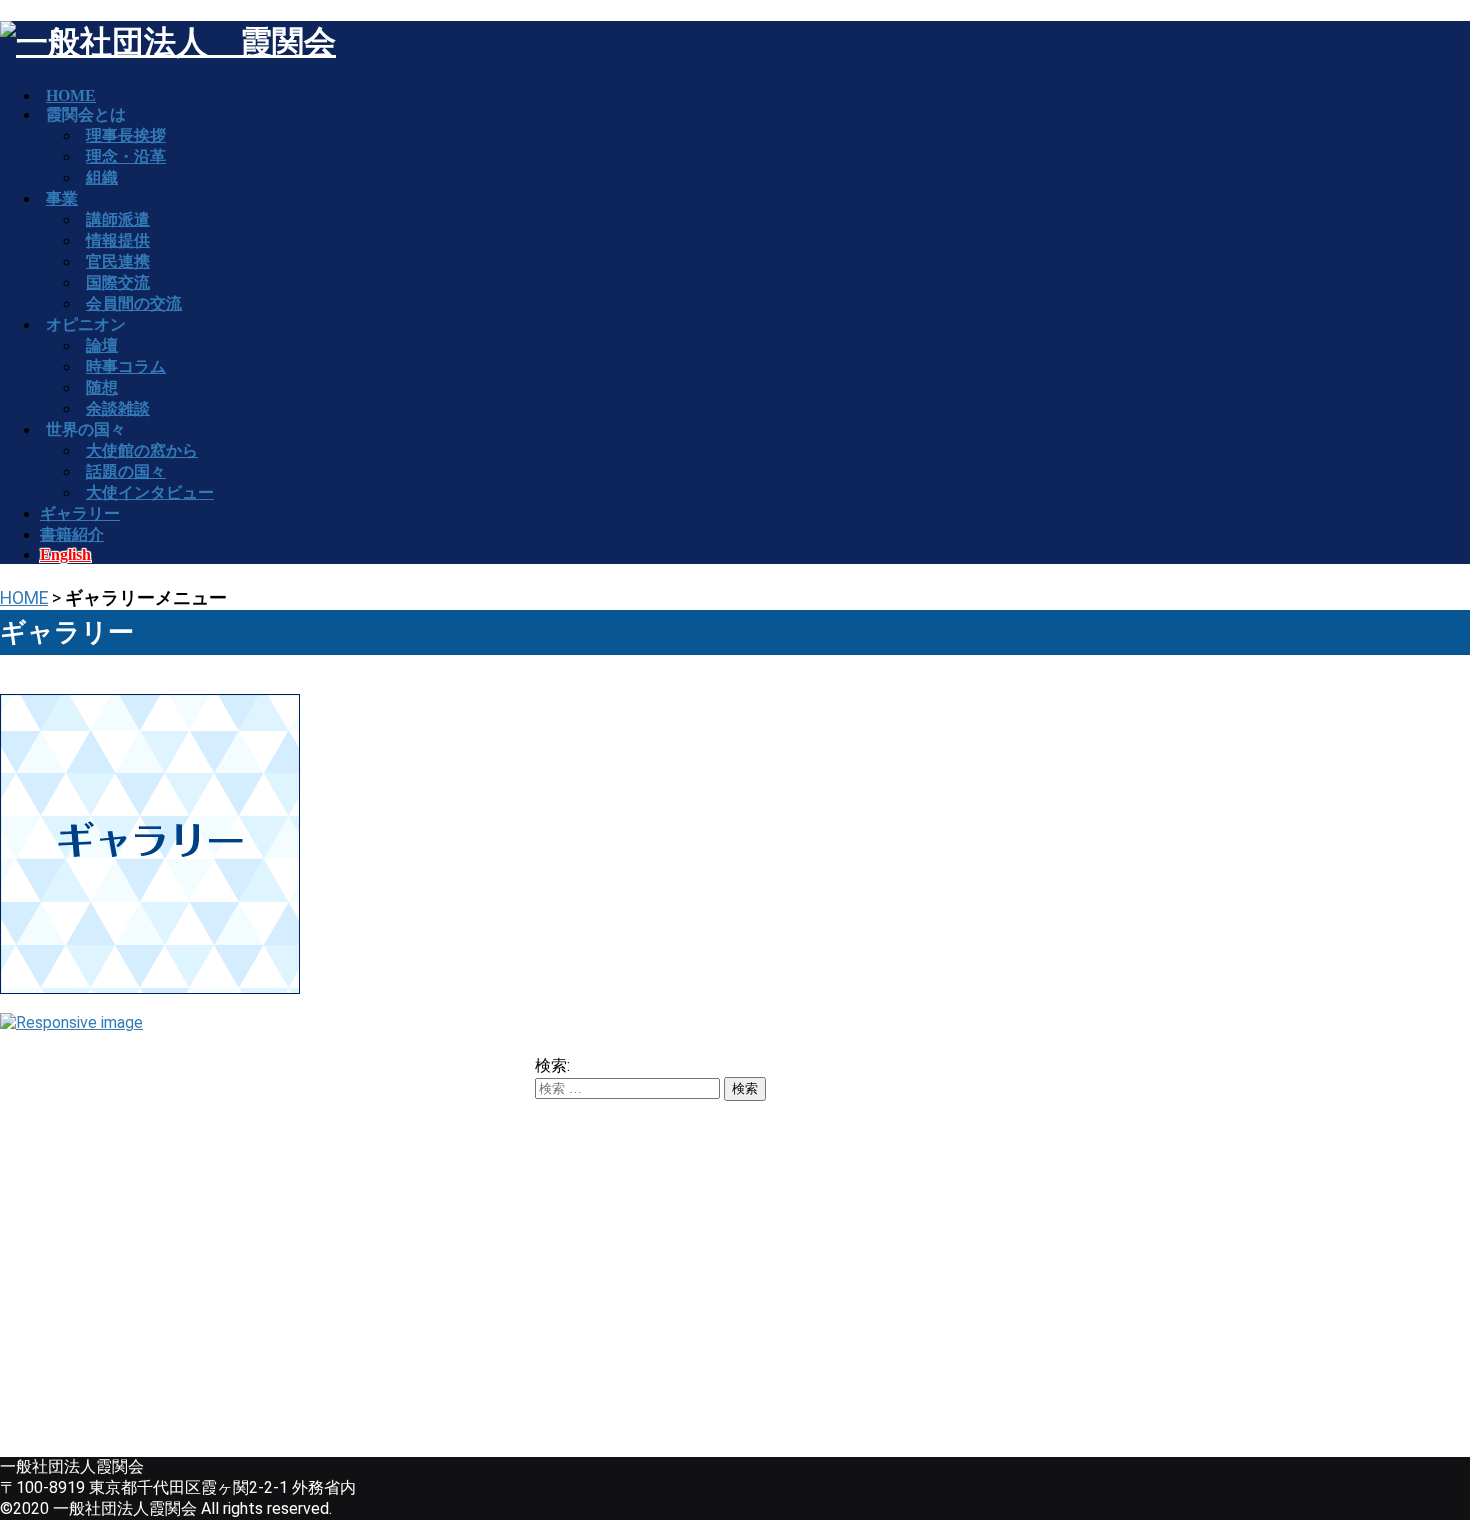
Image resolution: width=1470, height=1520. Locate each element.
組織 (102, 177)
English (65, 554)
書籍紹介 (72, 534)
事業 (62, 198)
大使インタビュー (150, 492)
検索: (552, 1065)
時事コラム (126, 366)
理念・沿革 (126, 156)
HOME (24, 598)
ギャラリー (80, 513)
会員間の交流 (134, 303)
